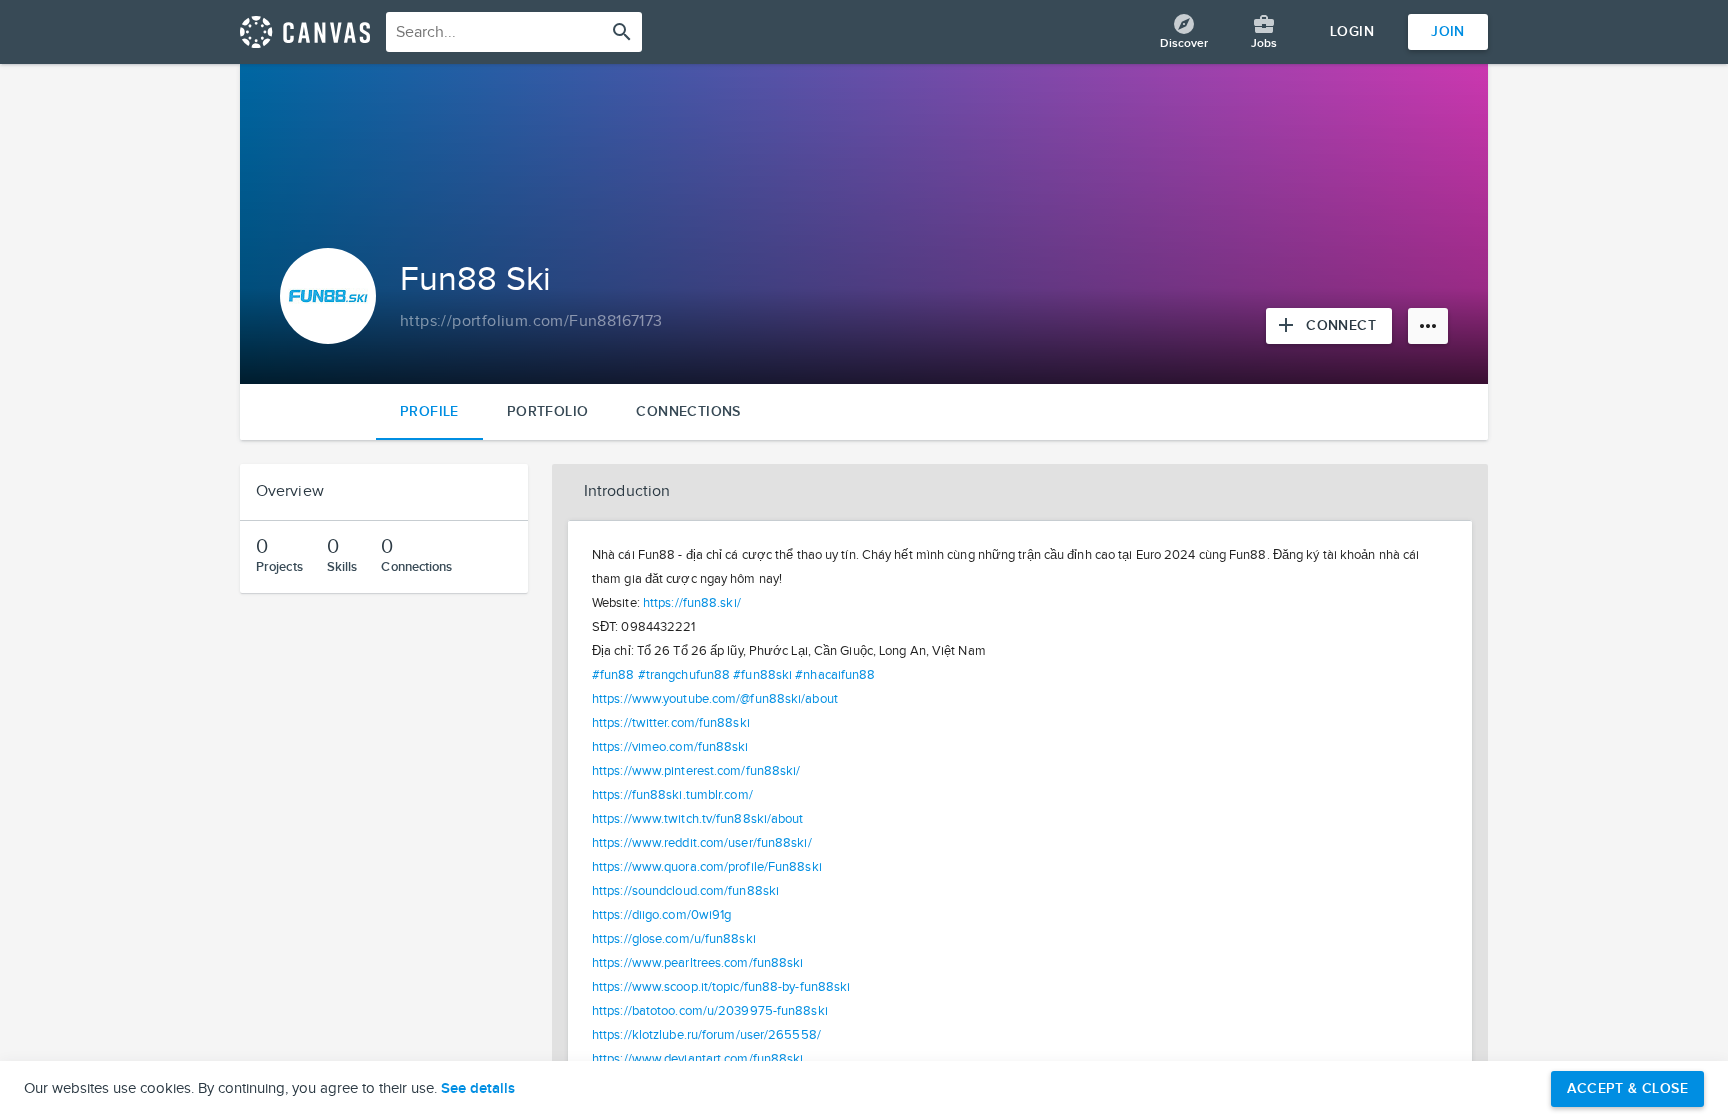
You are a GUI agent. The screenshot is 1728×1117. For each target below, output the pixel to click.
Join (1448, 31)
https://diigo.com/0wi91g (661, 915)
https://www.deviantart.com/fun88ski (698, 1059)
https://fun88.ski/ (692, 603)
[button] (1020, 492)
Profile (429, 411)
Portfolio (548, 411)
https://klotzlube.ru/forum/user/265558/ (706, 1035)
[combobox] (514, 32)
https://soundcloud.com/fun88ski (685, 891)
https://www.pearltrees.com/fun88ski (698, 963)
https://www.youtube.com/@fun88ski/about (715, 699)
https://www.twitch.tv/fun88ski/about (698, 819)
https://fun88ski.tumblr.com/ (672, 795)
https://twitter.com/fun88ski (671, 723)
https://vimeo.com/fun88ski (670, 747)
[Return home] (305, 32)
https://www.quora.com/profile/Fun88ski (707, 867)
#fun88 (613, 675)
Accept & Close (1627, 1088)
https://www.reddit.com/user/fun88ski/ (702, 843)
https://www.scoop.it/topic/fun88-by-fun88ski (721, 987)
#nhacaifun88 (835, 675)
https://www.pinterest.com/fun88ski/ (696, 771)
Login (1352, 31)
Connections (688, 411)
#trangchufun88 (684, 675)
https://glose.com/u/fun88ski (674, 939)
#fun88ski (762, 675)
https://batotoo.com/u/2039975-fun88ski (710, 1011)
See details (478, 1089)
